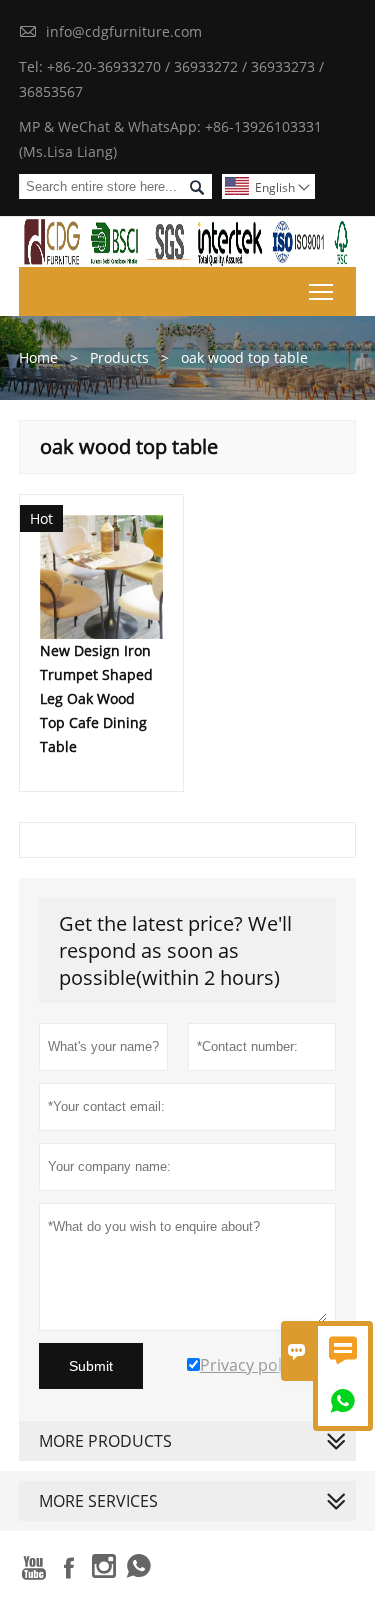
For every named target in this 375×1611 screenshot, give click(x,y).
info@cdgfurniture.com (124, 31)
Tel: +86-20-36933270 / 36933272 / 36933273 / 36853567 (171, 79)
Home (38, 357)
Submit (91, 1366)
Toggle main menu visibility (321, 291)
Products (119, 357)
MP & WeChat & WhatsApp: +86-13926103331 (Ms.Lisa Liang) (170, 139)
